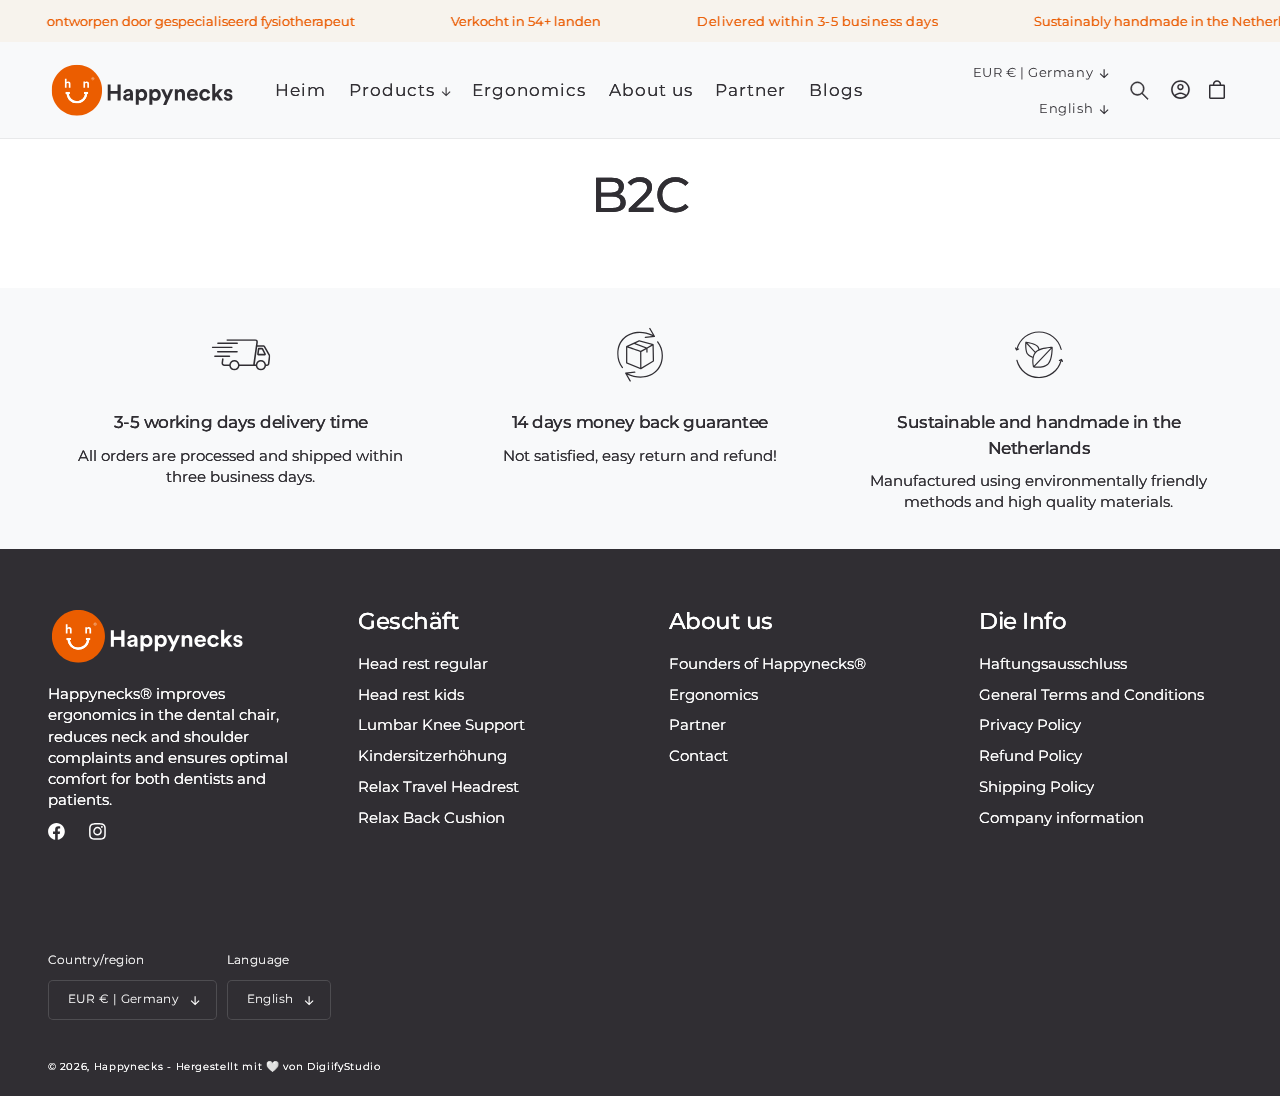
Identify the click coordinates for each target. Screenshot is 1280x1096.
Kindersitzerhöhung (432, 755)
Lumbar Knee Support (441, 724)
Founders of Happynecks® (767, 663)
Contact (698, 755)
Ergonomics (713, 694)
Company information (1061, 817)
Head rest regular (423, 663)
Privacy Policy (1030, 724)
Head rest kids (411, 694)
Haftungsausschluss (1053, 663)
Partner (697, 724)
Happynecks (129, 1066)
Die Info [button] (1022, 621)
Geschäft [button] (408, 621)
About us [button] (721, 621)
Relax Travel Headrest (438, 786)
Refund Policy (1030, 755)
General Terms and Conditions (1091, 694)
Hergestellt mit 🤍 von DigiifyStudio (278, 1066)
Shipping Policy (1036, 786)
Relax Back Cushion (431, 817)
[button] (398, 90)
